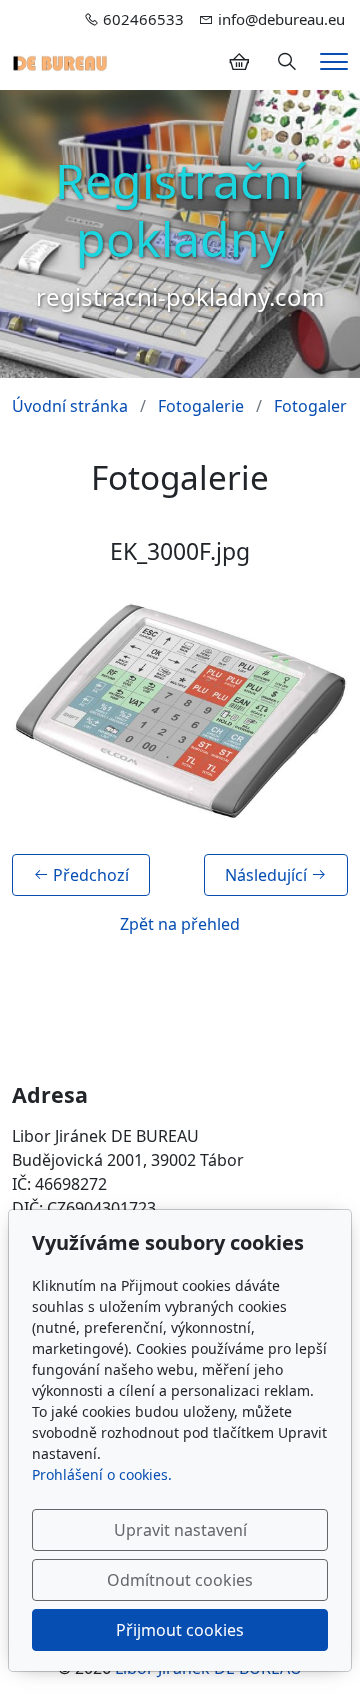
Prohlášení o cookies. (102, 1474)
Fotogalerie (201, 406)
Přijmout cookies (180, 1630)
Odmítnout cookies (180, 1580)
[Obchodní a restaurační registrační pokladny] (60, 62)
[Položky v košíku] (239, 62)
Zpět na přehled (180, 924)
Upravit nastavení (180, 1530)
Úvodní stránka (70, 406)
